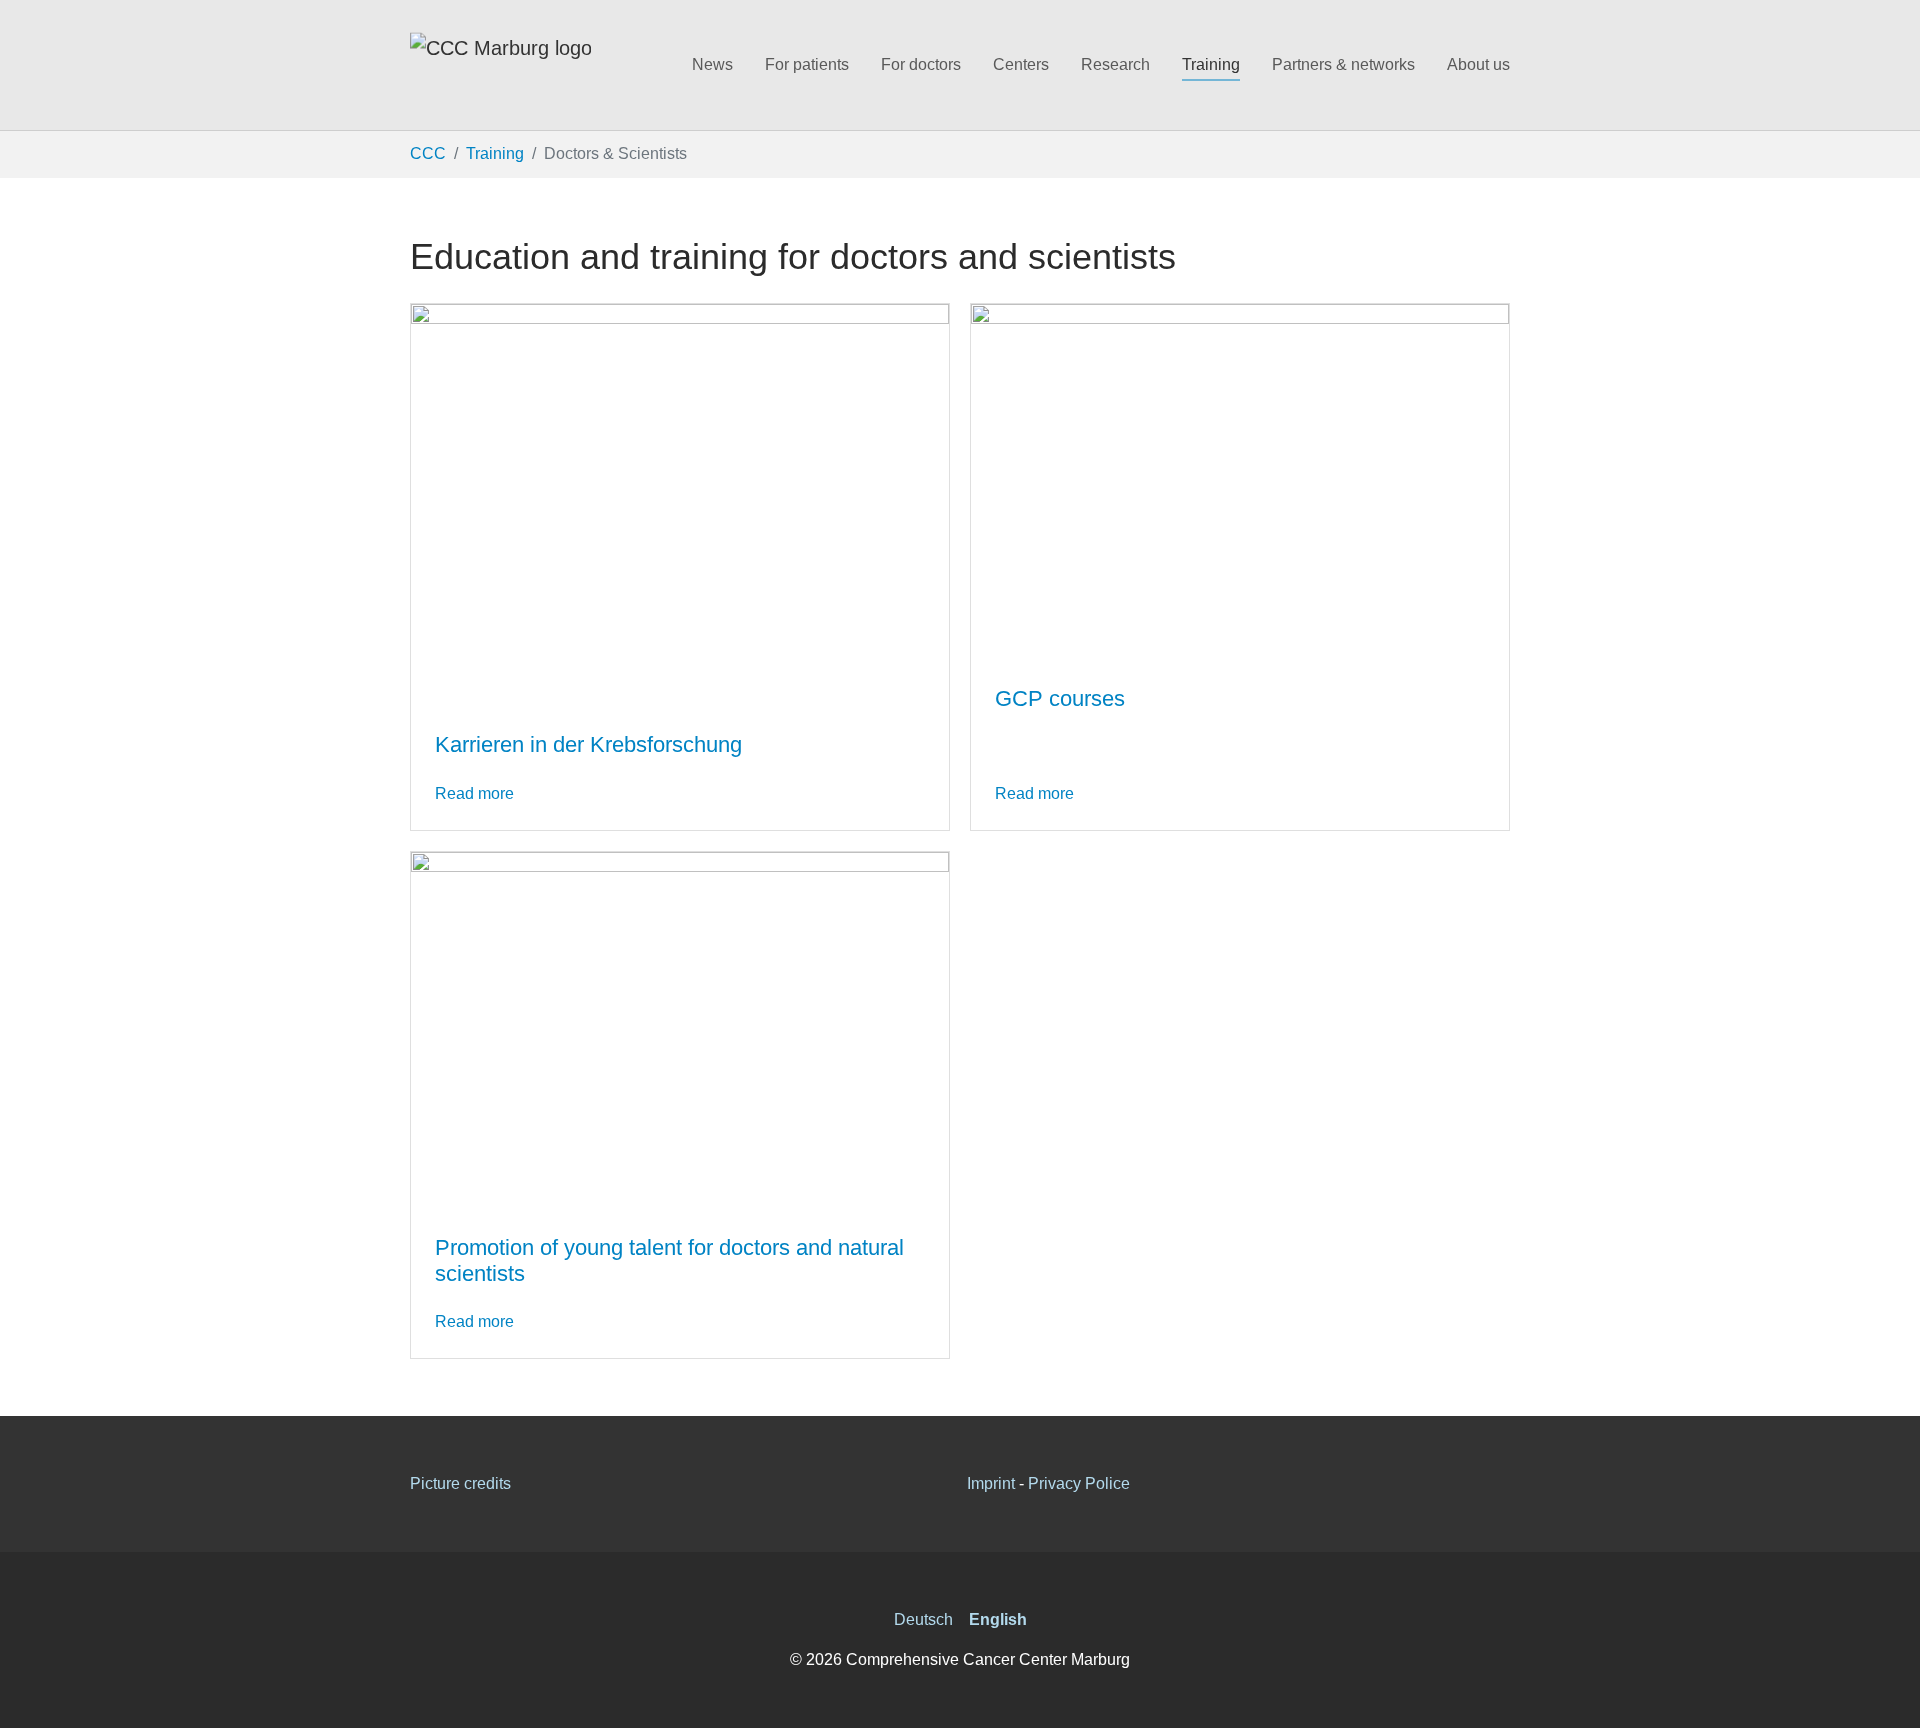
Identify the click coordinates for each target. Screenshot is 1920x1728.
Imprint (991, 1483)
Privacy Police (1079, 1483)
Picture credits (460, 1483)
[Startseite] (500, 65)
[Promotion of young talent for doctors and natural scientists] (680, 1029)
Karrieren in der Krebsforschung (588, 744)
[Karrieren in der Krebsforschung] (680, 504)
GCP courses (1060, 698)
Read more (474, 793)
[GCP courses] (1240, 481)
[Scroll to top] (1890, 1698)
